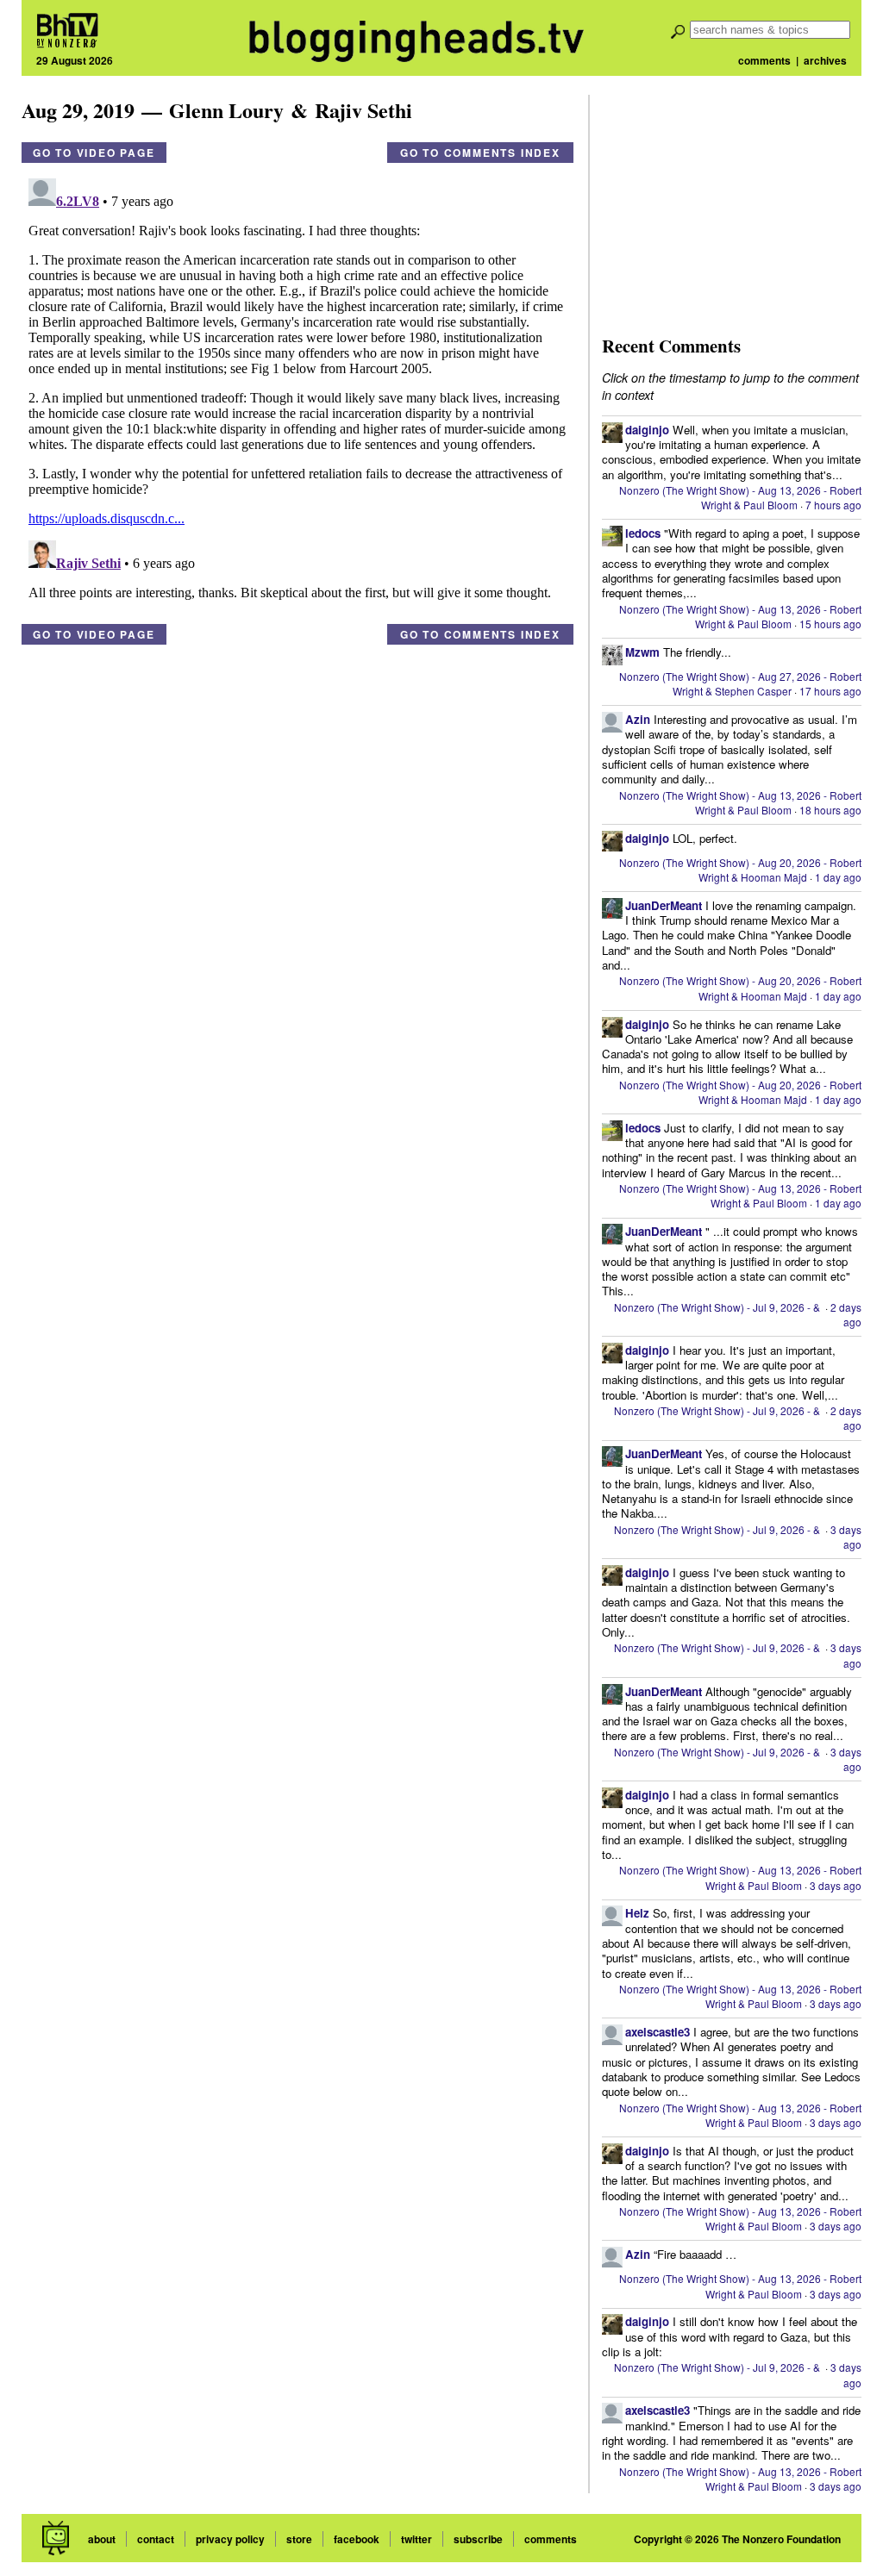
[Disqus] (297, 387)
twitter (416, 2539)
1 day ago (838, 877)
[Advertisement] (731, 203)
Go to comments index (480, 153)
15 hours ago (830, 624)
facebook (357, 2539)
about (102, 2539)
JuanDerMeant (664, 905)
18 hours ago (830, 810)
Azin (638, 719)
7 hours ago (833, 505)
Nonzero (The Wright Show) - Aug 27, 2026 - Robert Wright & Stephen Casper (740, 683)
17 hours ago (830, 691)
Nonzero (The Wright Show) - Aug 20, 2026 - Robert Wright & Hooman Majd (740, 870)
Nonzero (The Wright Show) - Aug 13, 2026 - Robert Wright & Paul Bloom (740, 497)
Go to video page (94, 153)
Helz (637, 1913)
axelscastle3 (658, 2032)
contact (156, 2539)
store (299, 2539)
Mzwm (642, 652)
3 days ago (846, 1537)
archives (825, 60)
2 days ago (846, 1314)
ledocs (643, 533)
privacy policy (230, 2539)
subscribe (478, 2539)
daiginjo (647, 430)
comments (764, 60)
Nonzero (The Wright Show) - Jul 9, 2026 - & (718, 1307)
